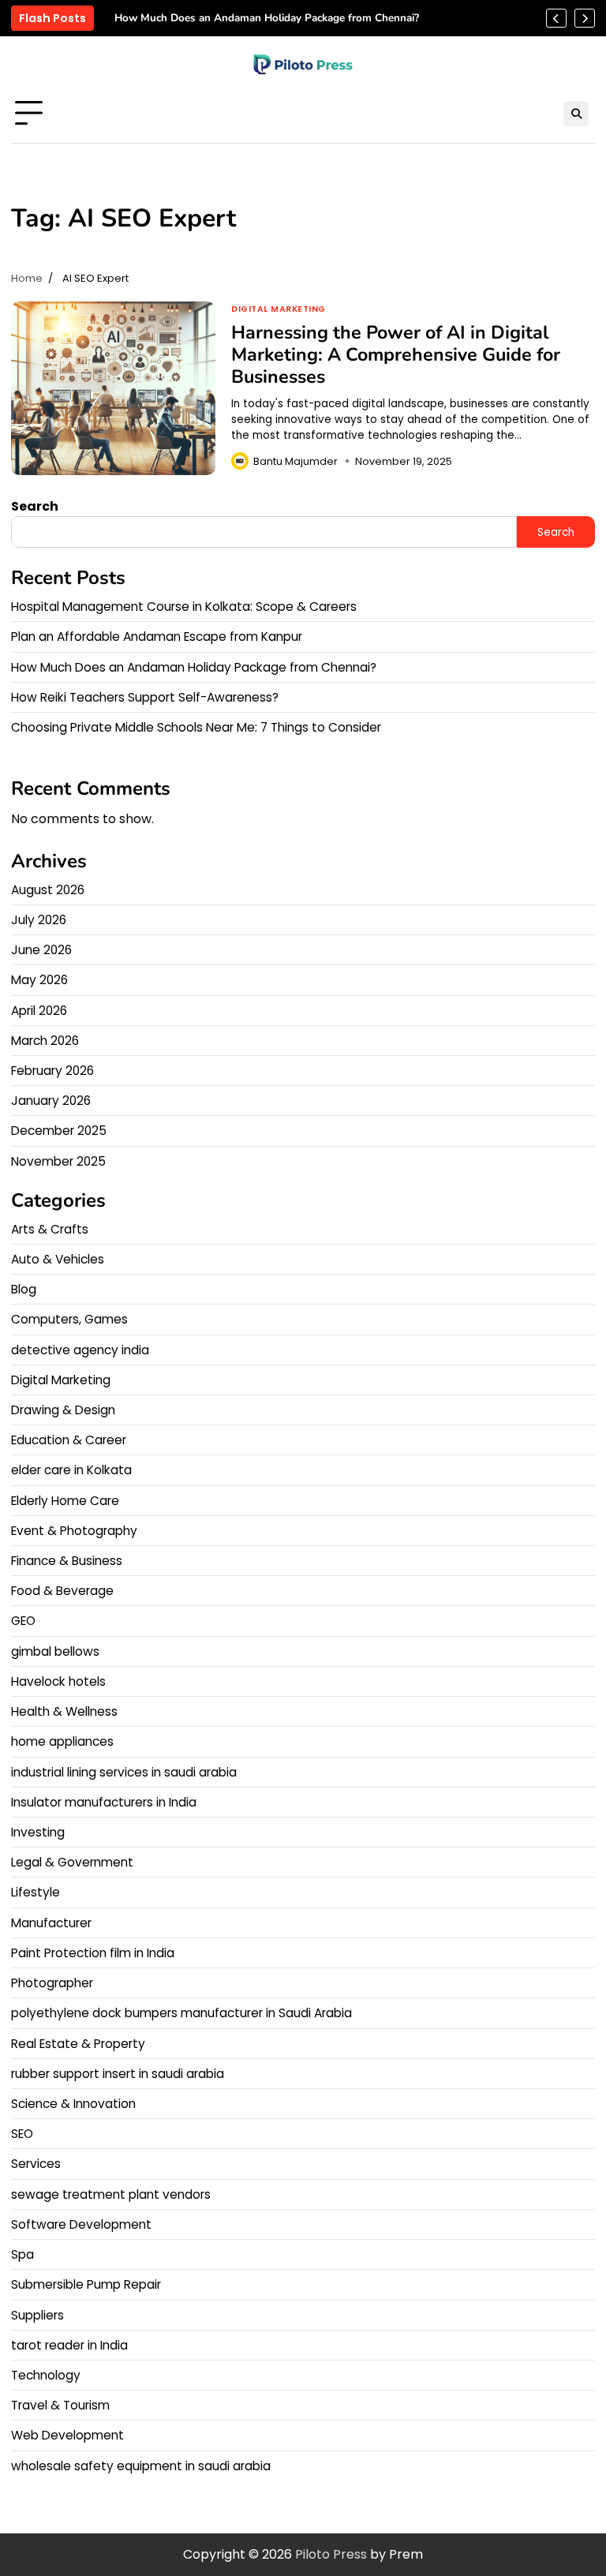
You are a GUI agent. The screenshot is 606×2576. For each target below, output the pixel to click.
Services (36, 2164)
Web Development (67, 2435)
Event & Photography (74, 1531)
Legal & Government (72, 1862)
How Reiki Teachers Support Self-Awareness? (145, 697)
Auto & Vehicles (58, 1259)
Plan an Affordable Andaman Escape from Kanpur (157, 637)
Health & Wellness (64, 1711)
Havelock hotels (58, 1681)
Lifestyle (36, 1892)
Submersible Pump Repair (86, 2284)
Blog (24, 1289)
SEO (22, 2134)
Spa (22, 2254)
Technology (46, 2375)
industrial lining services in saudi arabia (124, 1772)
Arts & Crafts (50, 1229)
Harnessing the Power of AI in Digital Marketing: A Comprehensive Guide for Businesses (396, 354)
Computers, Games (69, 1319)
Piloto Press (331, 2554)
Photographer (52, 1983)
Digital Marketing (279, 309)
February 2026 (52, 1071)
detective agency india (80, 1350)
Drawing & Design (63, 1410)
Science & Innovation (73, 2104)
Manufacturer (51, 1923)
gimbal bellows (55, 1651)
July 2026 (39, 920)
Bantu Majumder (296, 461)
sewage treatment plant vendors (111, 2194)
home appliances (62, 1741)
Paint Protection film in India (93, 1953)
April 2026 (39, 1011)
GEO (23, 1621)
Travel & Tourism (60, 2405)
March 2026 (45, 1041)
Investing (38, 1832)
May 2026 (39, 980)
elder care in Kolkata (71, 1470)
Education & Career (69, 1440)
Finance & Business (67, 1561)
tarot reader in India (69, 2345)
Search (35, 506)
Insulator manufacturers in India (104, 1802)
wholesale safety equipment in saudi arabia (141, 2466)
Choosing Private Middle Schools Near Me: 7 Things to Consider (196, 727)
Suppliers (37, 2315)
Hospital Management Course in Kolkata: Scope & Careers (184, 607)
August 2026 (48, 890)
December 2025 (59, 1131)
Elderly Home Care (65, 1501)
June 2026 (41, 950)
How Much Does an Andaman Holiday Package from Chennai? (267, 18)
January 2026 (51, 1101)
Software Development (81, 2224)
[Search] (576, 114)
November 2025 (58, 1161)
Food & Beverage (62, 1591)
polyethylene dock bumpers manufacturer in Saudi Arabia (181, 2013)
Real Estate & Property (78, 2044)
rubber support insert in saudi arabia (118, 2074)
